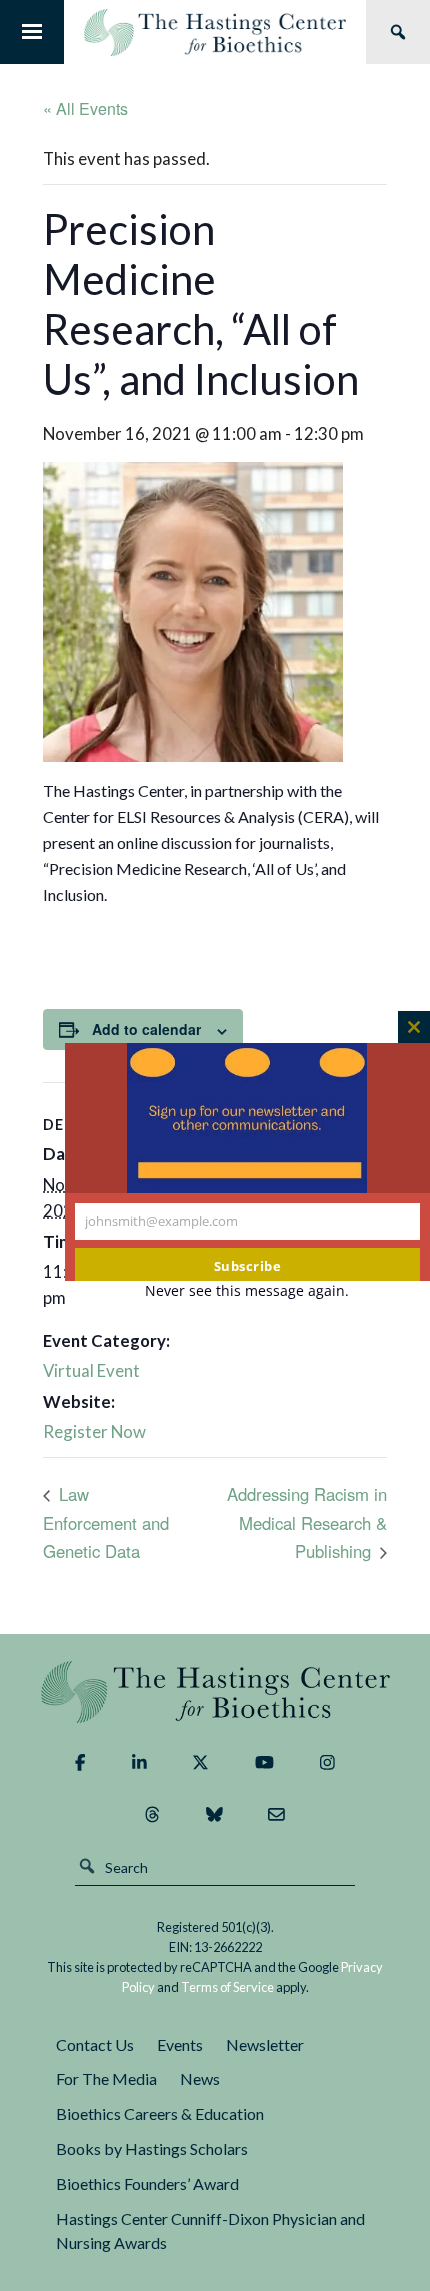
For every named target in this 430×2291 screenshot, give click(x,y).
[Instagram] (327, 1763)
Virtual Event (91, 1370)
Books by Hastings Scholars (152, 2148)
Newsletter (265, 2044)
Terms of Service (227, 1987)
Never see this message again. (247, 1290)
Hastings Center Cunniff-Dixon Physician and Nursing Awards (210, 2231)
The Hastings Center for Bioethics (215, 32)
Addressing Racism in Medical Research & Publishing (307, 1522)
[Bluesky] (214, 1815)
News (200, 2078)
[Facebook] (80, 1763)
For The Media (106, 2078)
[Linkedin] (139, 1763)
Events (180, 2044)
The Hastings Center (215, 1691)
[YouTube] (264, 1763)
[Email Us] (276, 1815)
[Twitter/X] (200, 1763)
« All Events (85, 108)
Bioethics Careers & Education (160, 2113)
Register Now (94, 1431)
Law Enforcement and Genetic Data (106, 1522)
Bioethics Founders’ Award (147, 2183)
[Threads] (152, 1815)
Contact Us (95, 2044)
